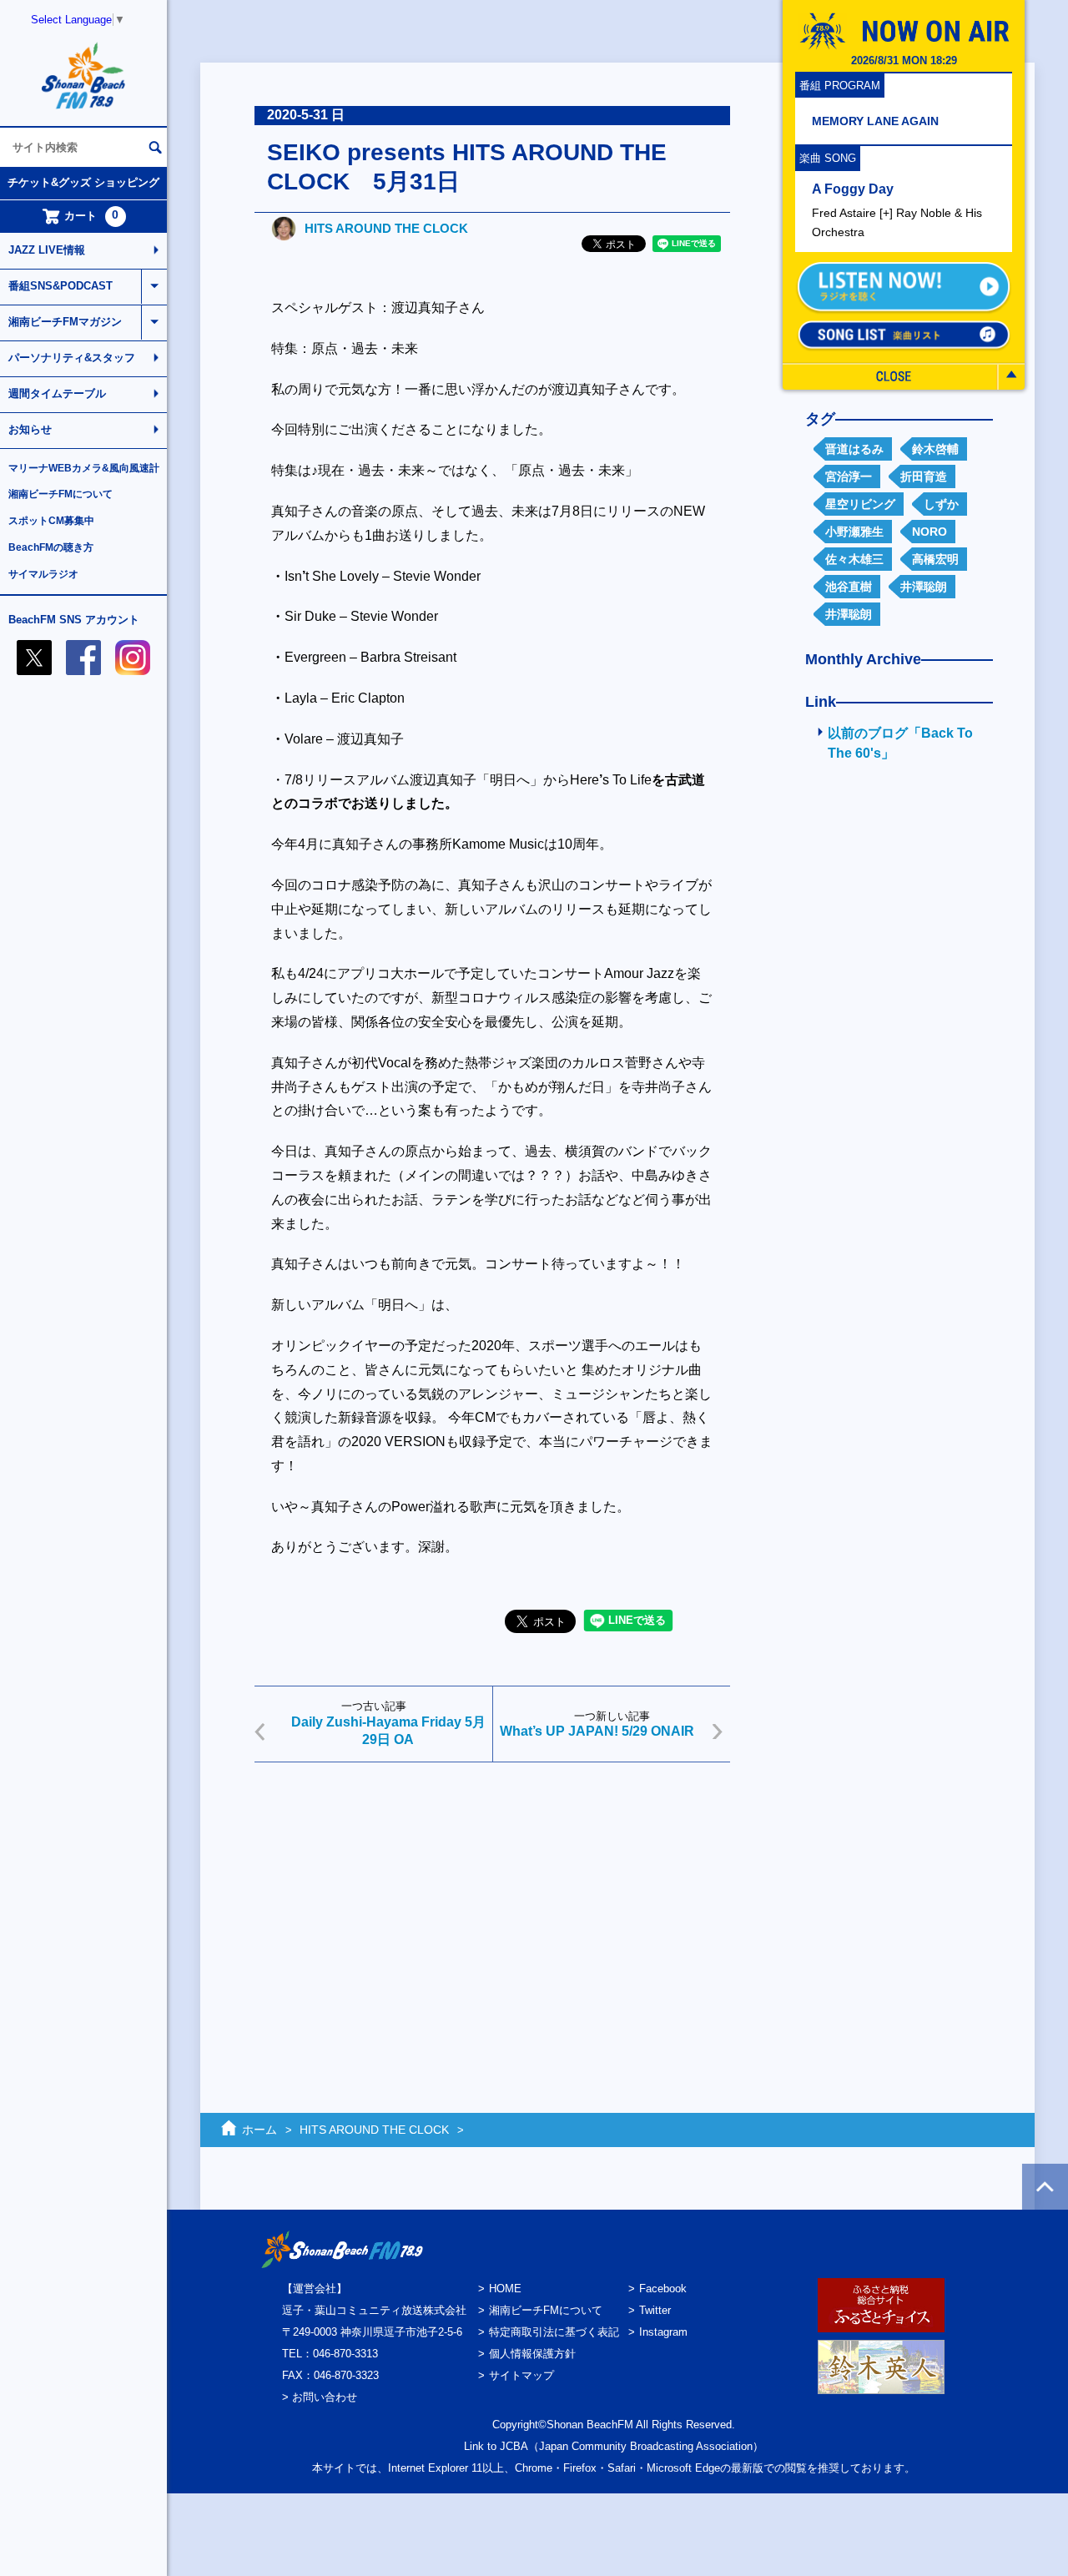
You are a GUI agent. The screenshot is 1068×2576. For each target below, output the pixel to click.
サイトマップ (521, 2375)
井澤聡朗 (924, 587)
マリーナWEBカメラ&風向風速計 (84, 468)
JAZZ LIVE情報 (47, 250)
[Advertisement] (492, 1904)
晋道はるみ (854, 449)
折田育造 (924, 476)
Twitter (655, 2310)
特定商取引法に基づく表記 (554, 2332)
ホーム (259, 2130)
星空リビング (860, 504)
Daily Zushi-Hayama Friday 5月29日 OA (388, 1731)
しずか (941, 504)
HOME (505, 2289)
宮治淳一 (849, 476)
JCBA (514, 2446)
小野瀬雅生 (854, 532)
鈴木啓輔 (935, 449)
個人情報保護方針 (532, 2354)
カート (92, 215)
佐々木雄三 (854, 559)
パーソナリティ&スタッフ (72, 358)
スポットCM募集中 (51, 521)
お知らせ (30, 429)
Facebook (663, 2289)
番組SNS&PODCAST (60, 286)
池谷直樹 (849, 587)
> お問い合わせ (320, 2397)
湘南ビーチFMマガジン (65, 322)
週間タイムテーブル (57, 393)
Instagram (663, 2332)
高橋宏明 (935, 559)
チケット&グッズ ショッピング (83, 182)
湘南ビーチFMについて (60, 494)
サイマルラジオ (43, 574)
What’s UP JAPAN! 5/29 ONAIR (597, 1731)
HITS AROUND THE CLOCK (386, 228)
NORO (929, 532)
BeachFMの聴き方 (51, 547)
